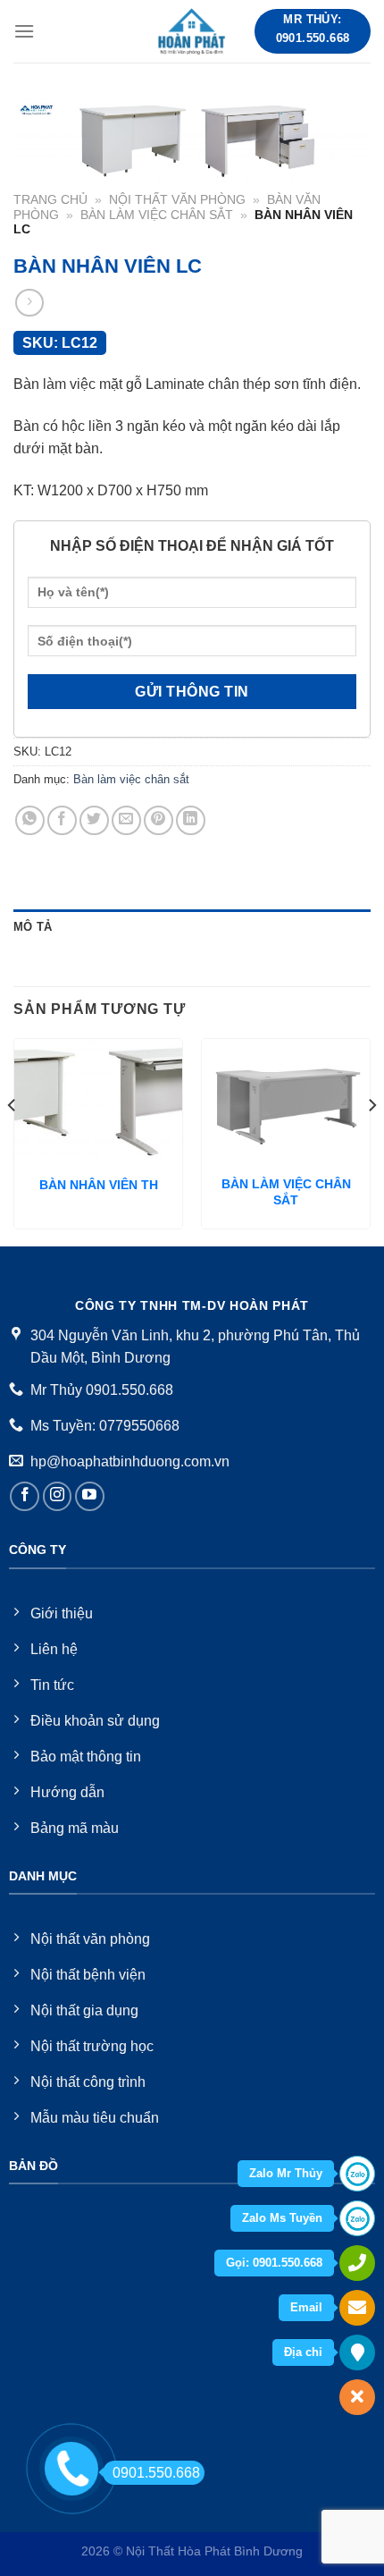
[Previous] (13, 1140)
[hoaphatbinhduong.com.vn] (192, 31)
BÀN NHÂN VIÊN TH (99, 1185)
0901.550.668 (156, 2473)
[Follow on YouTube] (90, 1496)
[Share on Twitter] (94, 820)
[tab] (192, 927)
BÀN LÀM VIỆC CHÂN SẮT (286, 1192)
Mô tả (33, 927)
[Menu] (24, 31)
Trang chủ (50, 200)
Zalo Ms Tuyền (282, 2218)
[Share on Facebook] (62, 820)
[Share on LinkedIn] (191, 820)
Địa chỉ (303, 2352)
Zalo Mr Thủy (286, 2173)
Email (306, 2307)
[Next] (371, 1140)
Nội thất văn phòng (177, 200)
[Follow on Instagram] (58, 1496)
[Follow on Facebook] (25, 1496)
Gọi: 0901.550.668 (274, 2263)
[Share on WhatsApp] (30, 820)
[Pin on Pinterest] (159, 820)
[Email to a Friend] (126, 820)
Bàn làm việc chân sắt (157, 215)
